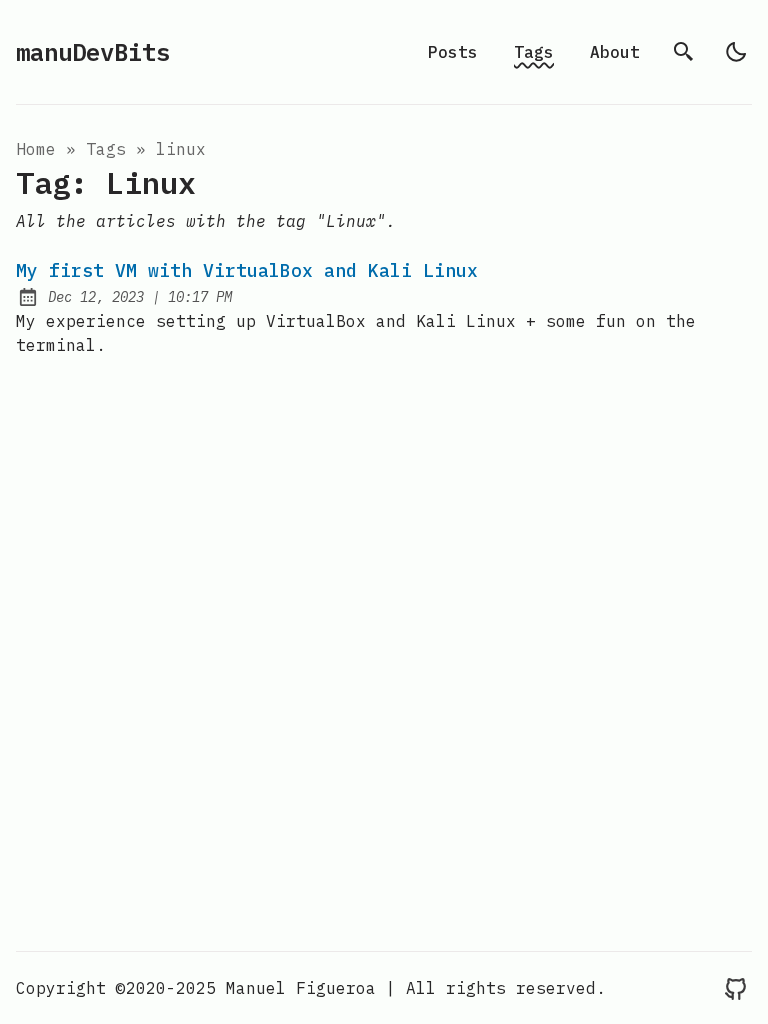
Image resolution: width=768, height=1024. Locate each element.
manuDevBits (93, 52)
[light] (736, 52)
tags (106, 149)
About (615, 52)
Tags (534, 52)
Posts (453, 52)
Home (36, 149)
